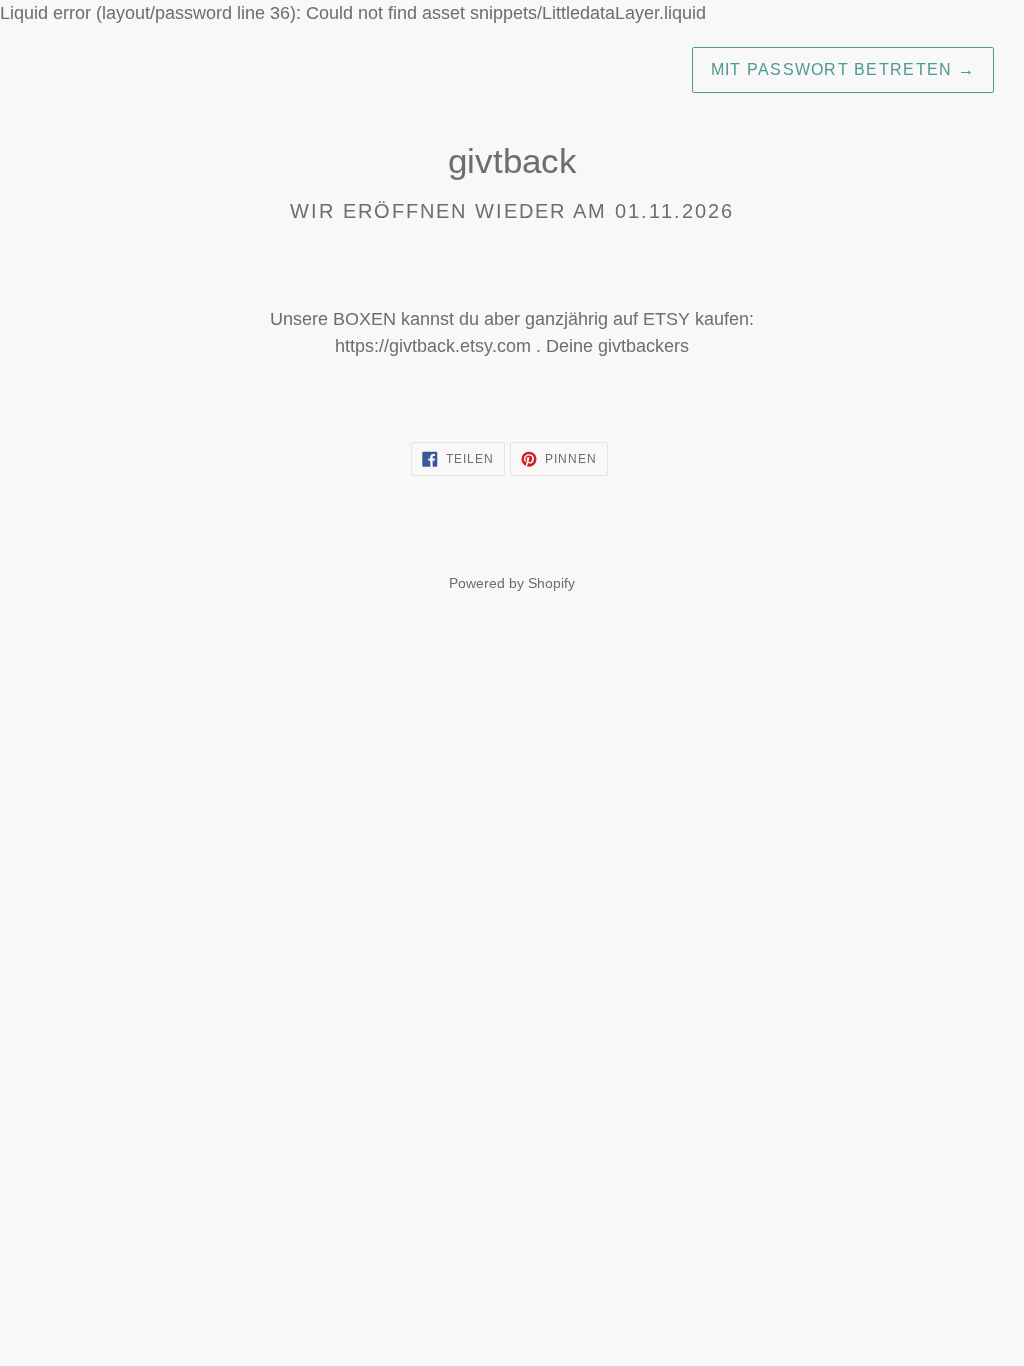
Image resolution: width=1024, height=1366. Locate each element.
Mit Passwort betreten (843, 69)
